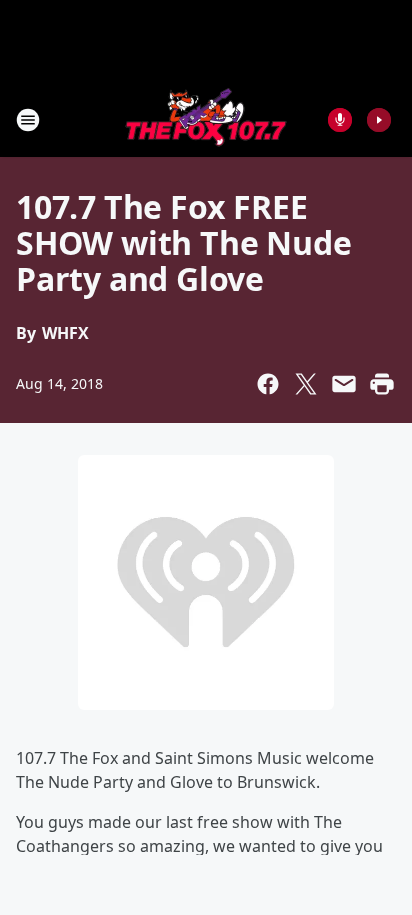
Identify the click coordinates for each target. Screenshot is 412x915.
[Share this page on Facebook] (268, 384)
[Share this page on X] (306, 384)
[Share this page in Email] (344, 384)
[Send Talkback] (340, 120)
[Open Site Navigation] (28, 120)
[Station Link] (206, 119)
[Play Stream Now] (379, 120)
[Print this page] (382, 384)
